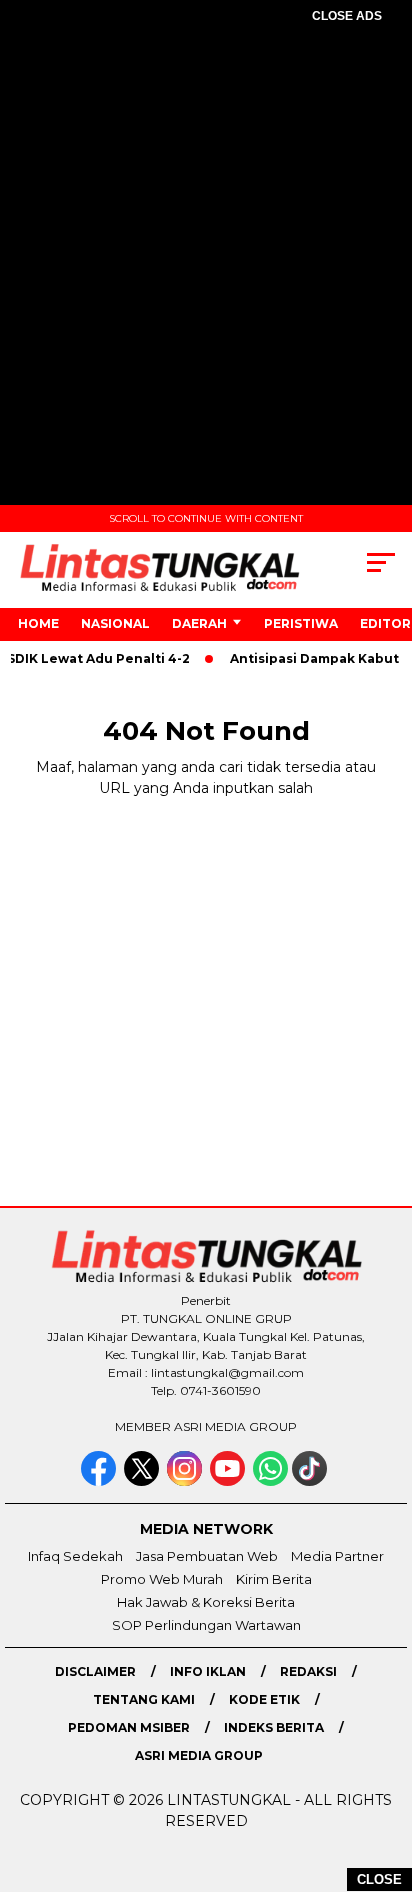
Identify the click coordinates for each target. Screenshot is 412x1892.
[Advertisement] (206, 278)
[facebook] (100, 1481)
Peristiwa (301, 623)
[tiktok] (311, 1481)
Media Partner (337, 1556)
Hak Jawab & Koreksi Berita (206, 1602)
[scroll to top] (383, 1776)
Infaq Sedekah (75, 1556)
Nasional (115, 623)
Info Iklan (208, 1671)
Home (38, 623)
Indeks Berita (274, 1727)
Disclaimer (95, 1671)
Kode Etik (264, 1699)
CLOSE (379, 1879)
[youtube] (229, 1481)
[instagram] (186, 1481)
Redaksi (308, 1671)
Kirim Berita (274, 1579)
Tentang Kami (144, 1699)
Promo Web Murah (162, 1579)
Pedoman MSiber (129, 1727)
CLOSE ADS (347, 16)
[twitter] (143, 1481)
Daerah (199, 623)
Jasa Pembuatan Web (207, 1556)
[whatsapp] (270, 1481)
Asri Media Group (199, 1755)
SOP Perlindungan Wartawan (206, 1625)
